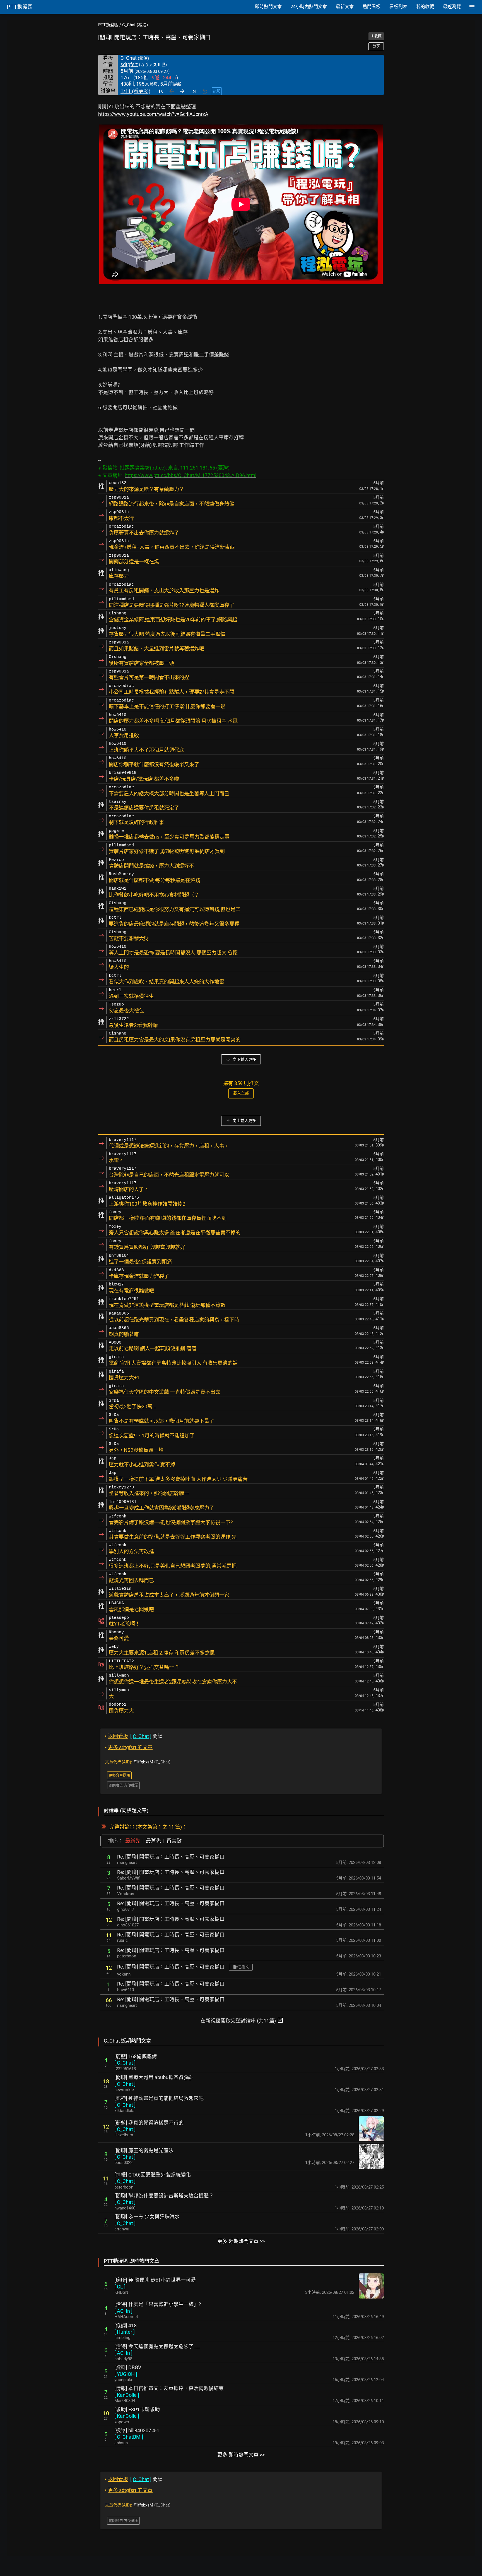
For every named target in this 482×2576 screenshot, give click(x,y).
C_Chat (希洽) (135, 25)
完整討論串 (122, 1827)
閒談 (134, 1736)
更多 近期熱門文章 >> (241, 2241)
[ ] (125, 2063)
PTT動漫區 (108, 25)
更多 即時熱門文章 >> (241, 2455)
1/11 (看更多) (135, 91)
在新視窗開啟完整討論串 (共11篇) (242, 2020)
